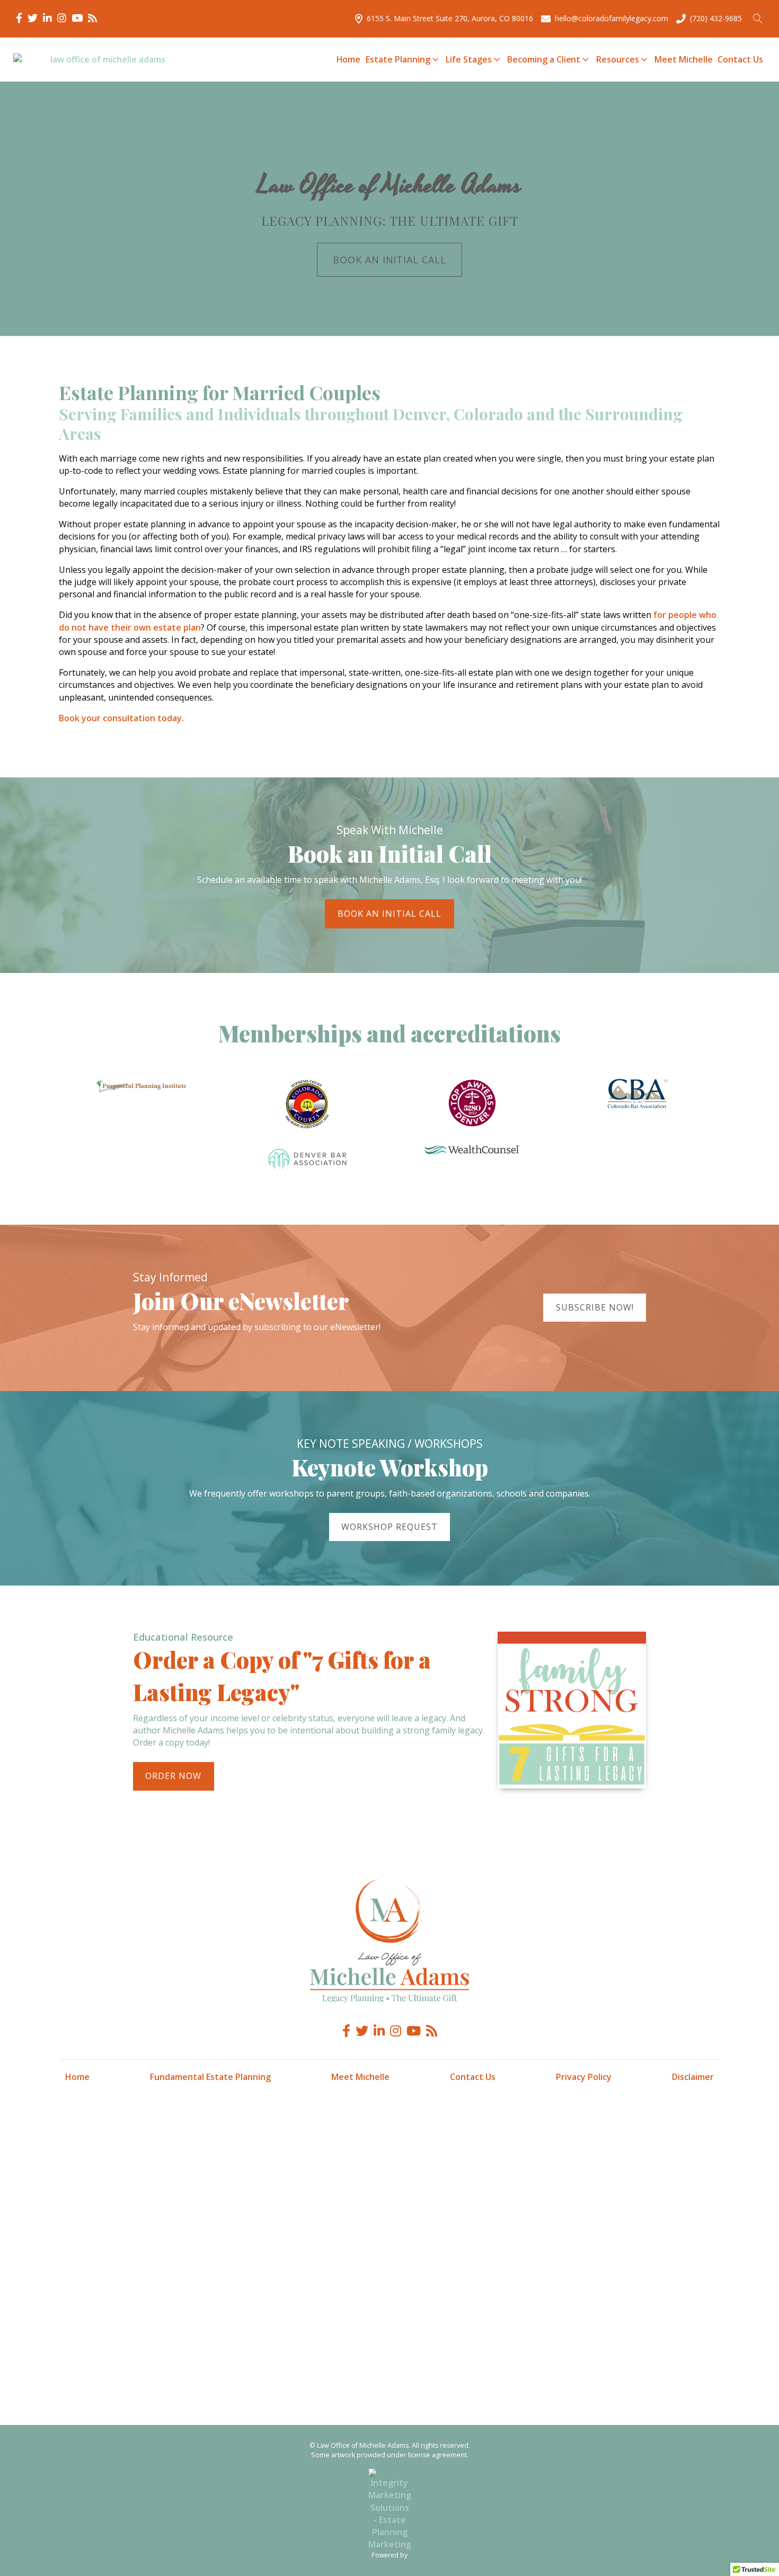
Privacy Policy (584, 2077)
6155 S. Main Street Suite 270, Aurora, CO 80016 (450, 18)
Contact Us (740, 59)
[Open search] (758, 19)
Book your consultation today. (121, 718)
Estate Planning (398, 59)
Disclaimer (693, 2077)
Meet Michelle (683, 59)
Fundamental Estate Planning (210, 2077)
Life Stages (468, 59)
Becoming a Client (544, 59)
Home (349, 59)
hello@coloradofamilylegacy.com (612, 18)
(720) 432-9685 (716, 18)
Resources (618, 59)
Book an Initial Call (390, 260)
